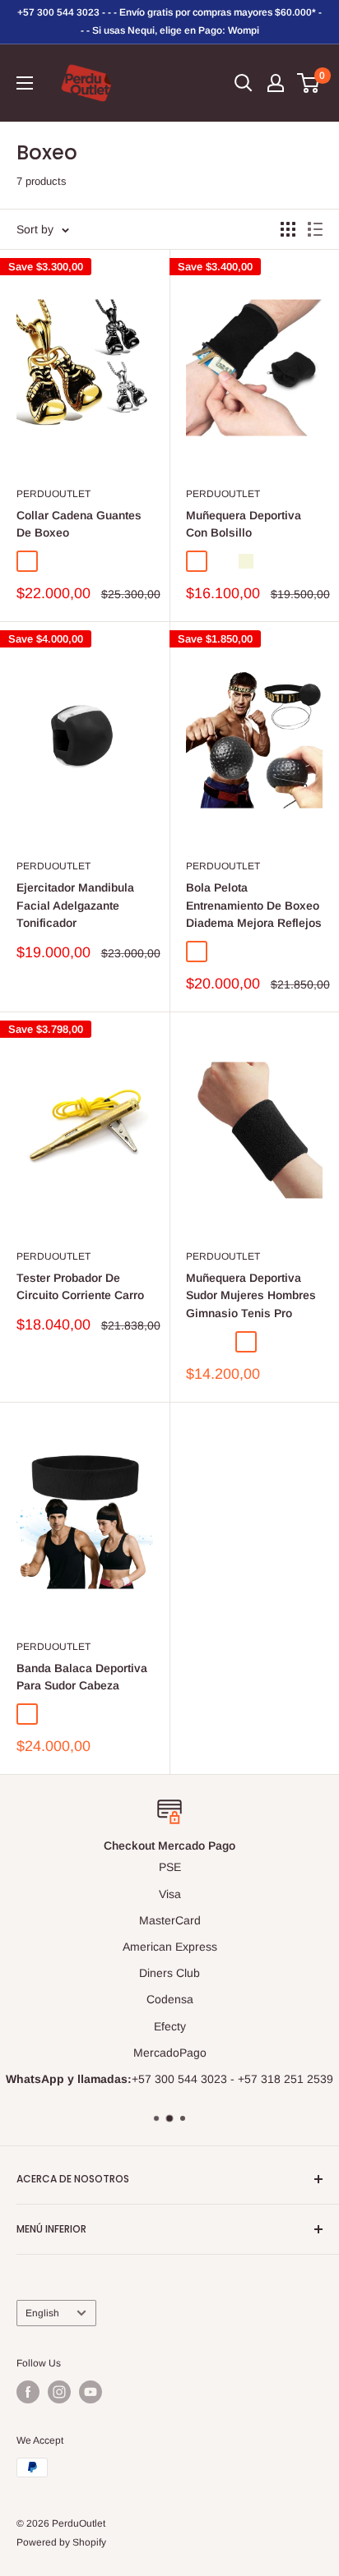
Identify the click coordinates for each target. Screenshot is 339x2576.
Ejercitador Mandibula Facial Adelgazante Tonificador (75, 905)
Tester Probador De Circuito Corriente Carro (80, 1287)
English (42, 2313)
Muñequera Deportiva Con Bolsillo (244, 524)
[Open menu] (25, 83)
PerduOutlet (53, 494)
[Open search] (244, 83)
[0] (309, 83)
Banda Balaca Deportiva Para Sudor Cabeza (82, 1677)
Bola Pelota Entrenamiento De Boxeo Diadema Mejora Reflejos (254, 905)
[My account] (276, 83)
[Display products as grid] (288, 229)
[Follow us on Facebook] (28, 2392)
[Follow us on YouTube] (91, 2392)
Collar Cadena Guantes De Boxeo (79, 524)
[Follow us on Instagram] (59, 2392)
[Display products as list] (315, 229)
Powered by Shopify (61, 2542)
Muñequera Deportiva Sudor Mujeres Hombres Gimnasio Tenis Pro (251, 1295)
